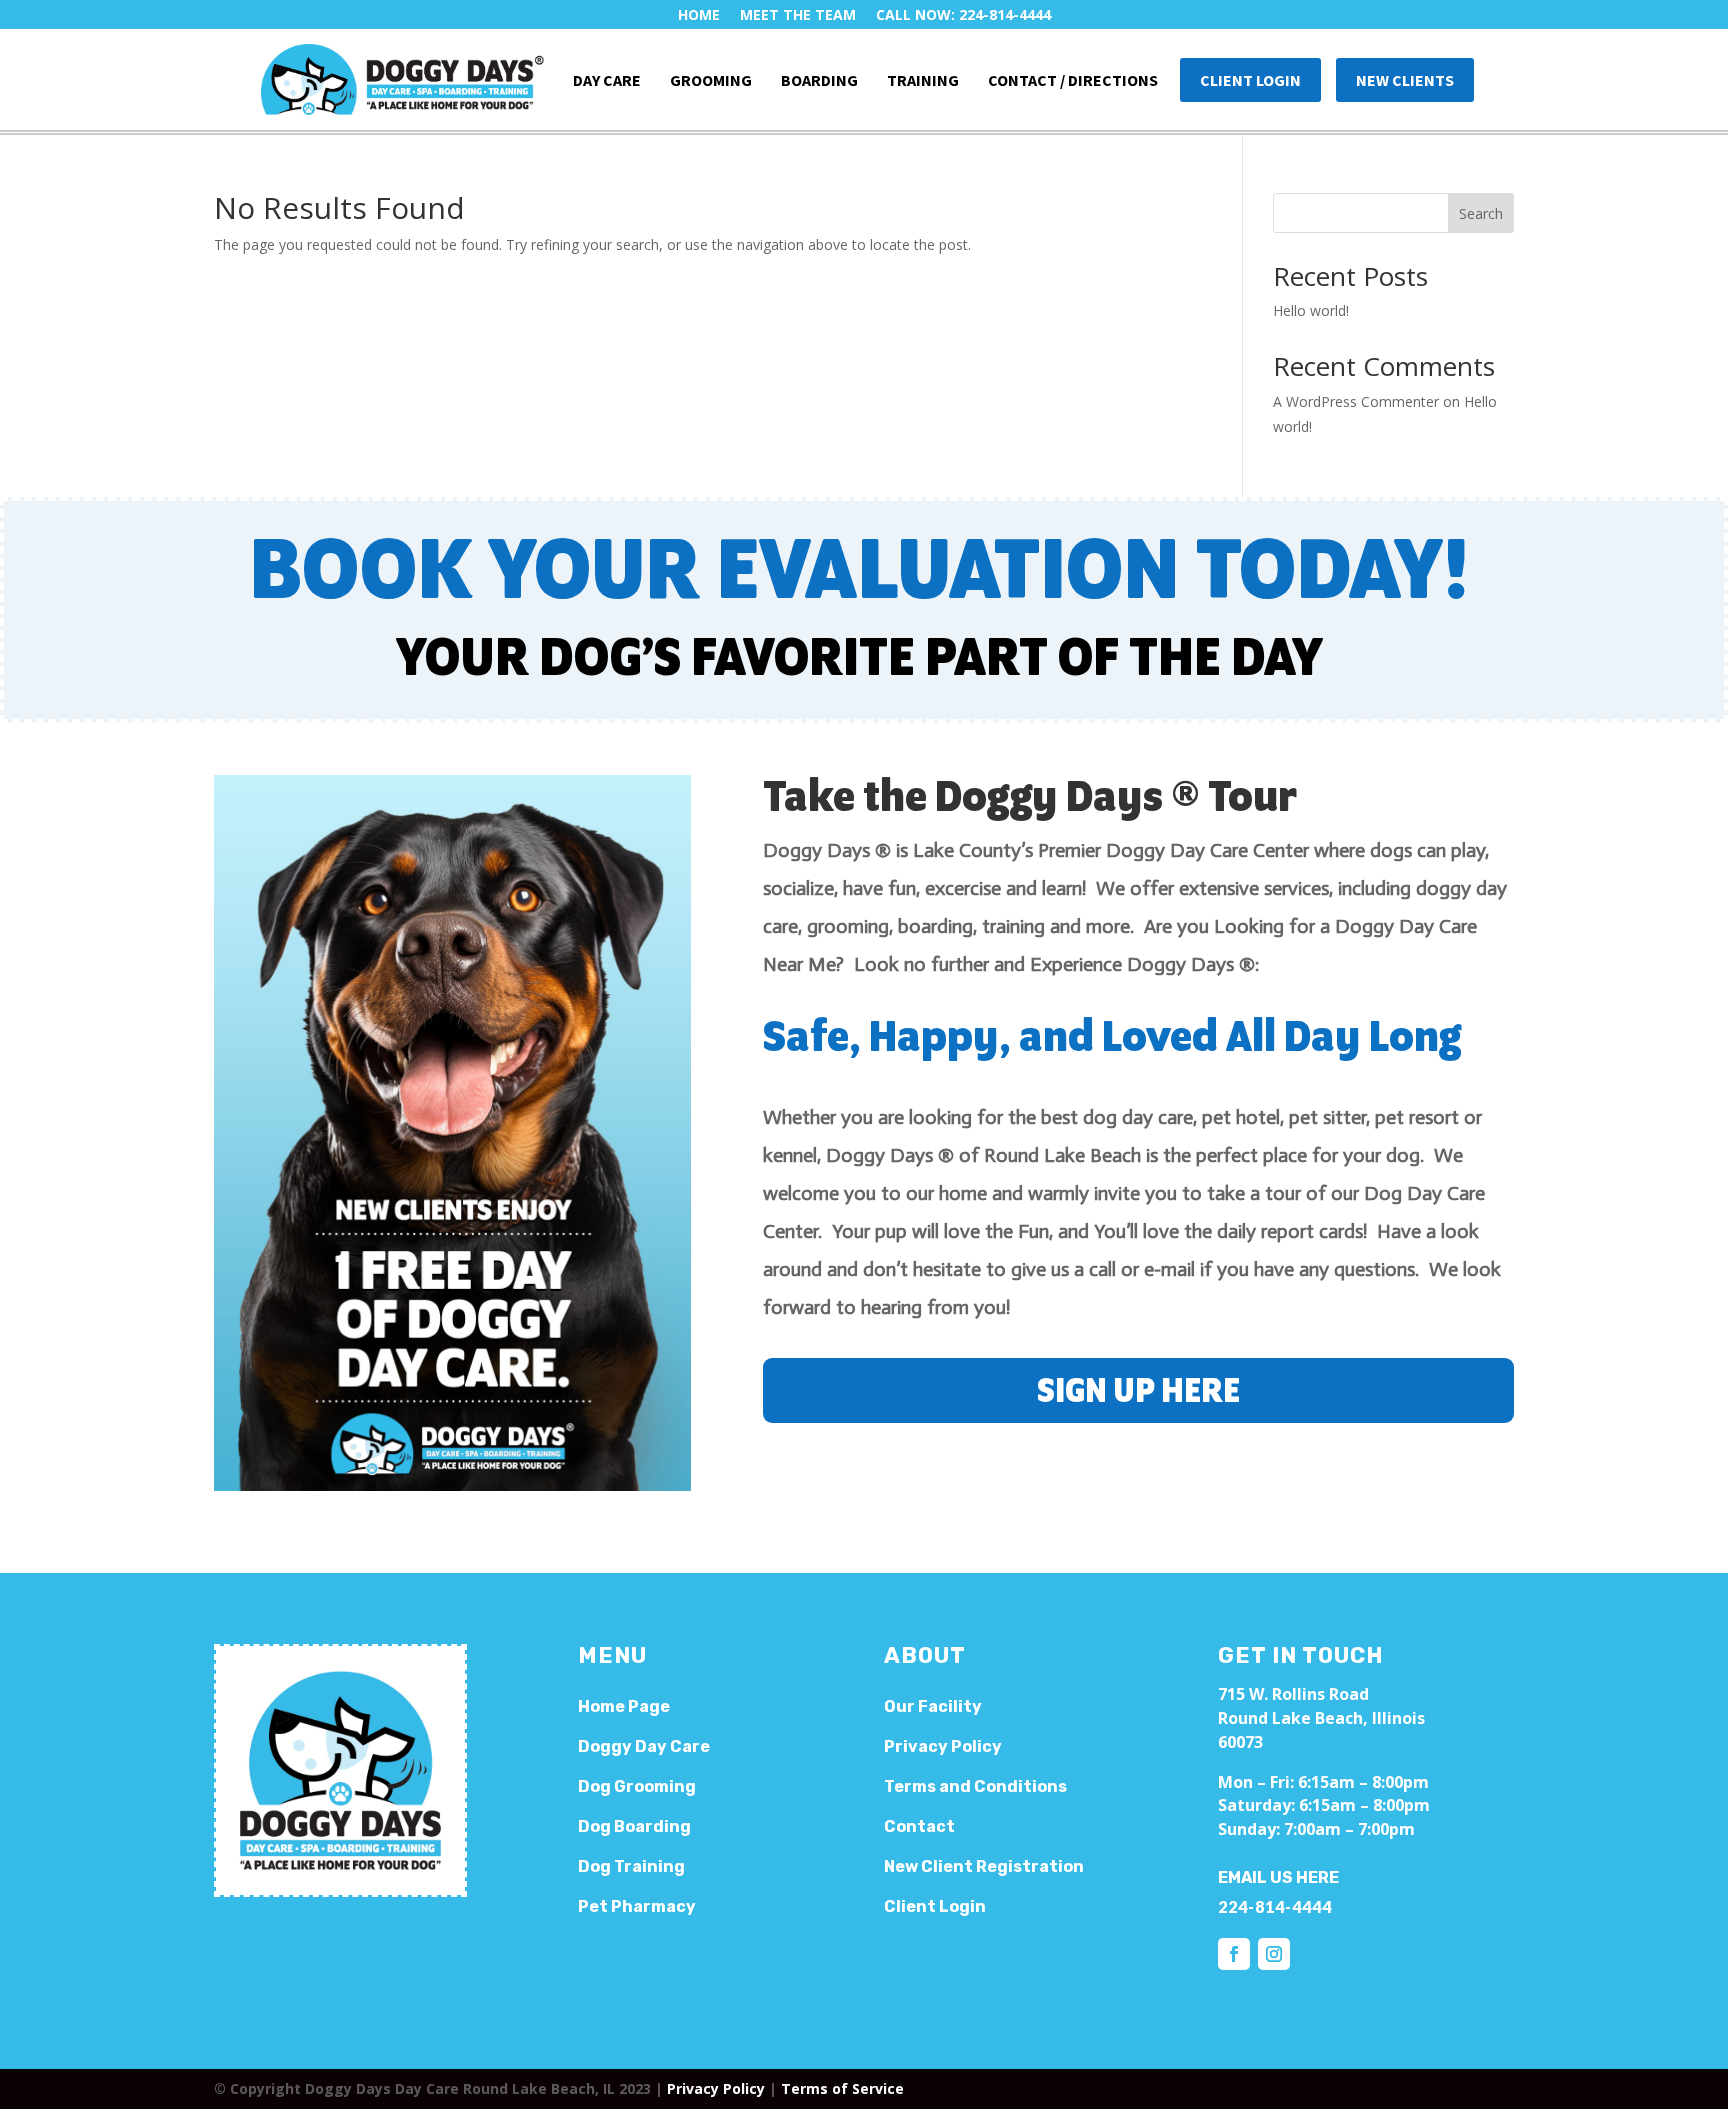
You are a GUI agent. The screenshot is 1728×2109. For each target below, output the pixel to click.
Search (1481, 213)
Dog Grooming (637, 1786)
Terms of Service (842, 2088)
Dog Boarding (634, 1826)
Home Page (624, 1706)
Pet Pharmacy (637, 1906)
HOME (699, 14)
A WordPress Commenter (1356, 401)
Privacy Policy (716, 2088)
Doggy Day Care (644, 1746)
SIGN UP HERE (1138, 1392)
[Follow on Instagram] (1274, 1954)
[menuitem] (402, 79)
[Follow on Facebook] (1234, 1954)
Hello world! (1311, 310)
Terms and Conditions (975, 1786)
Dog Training (631, 1866)
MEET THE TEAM (798, 14)
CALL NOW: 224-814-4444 (963, 14)
